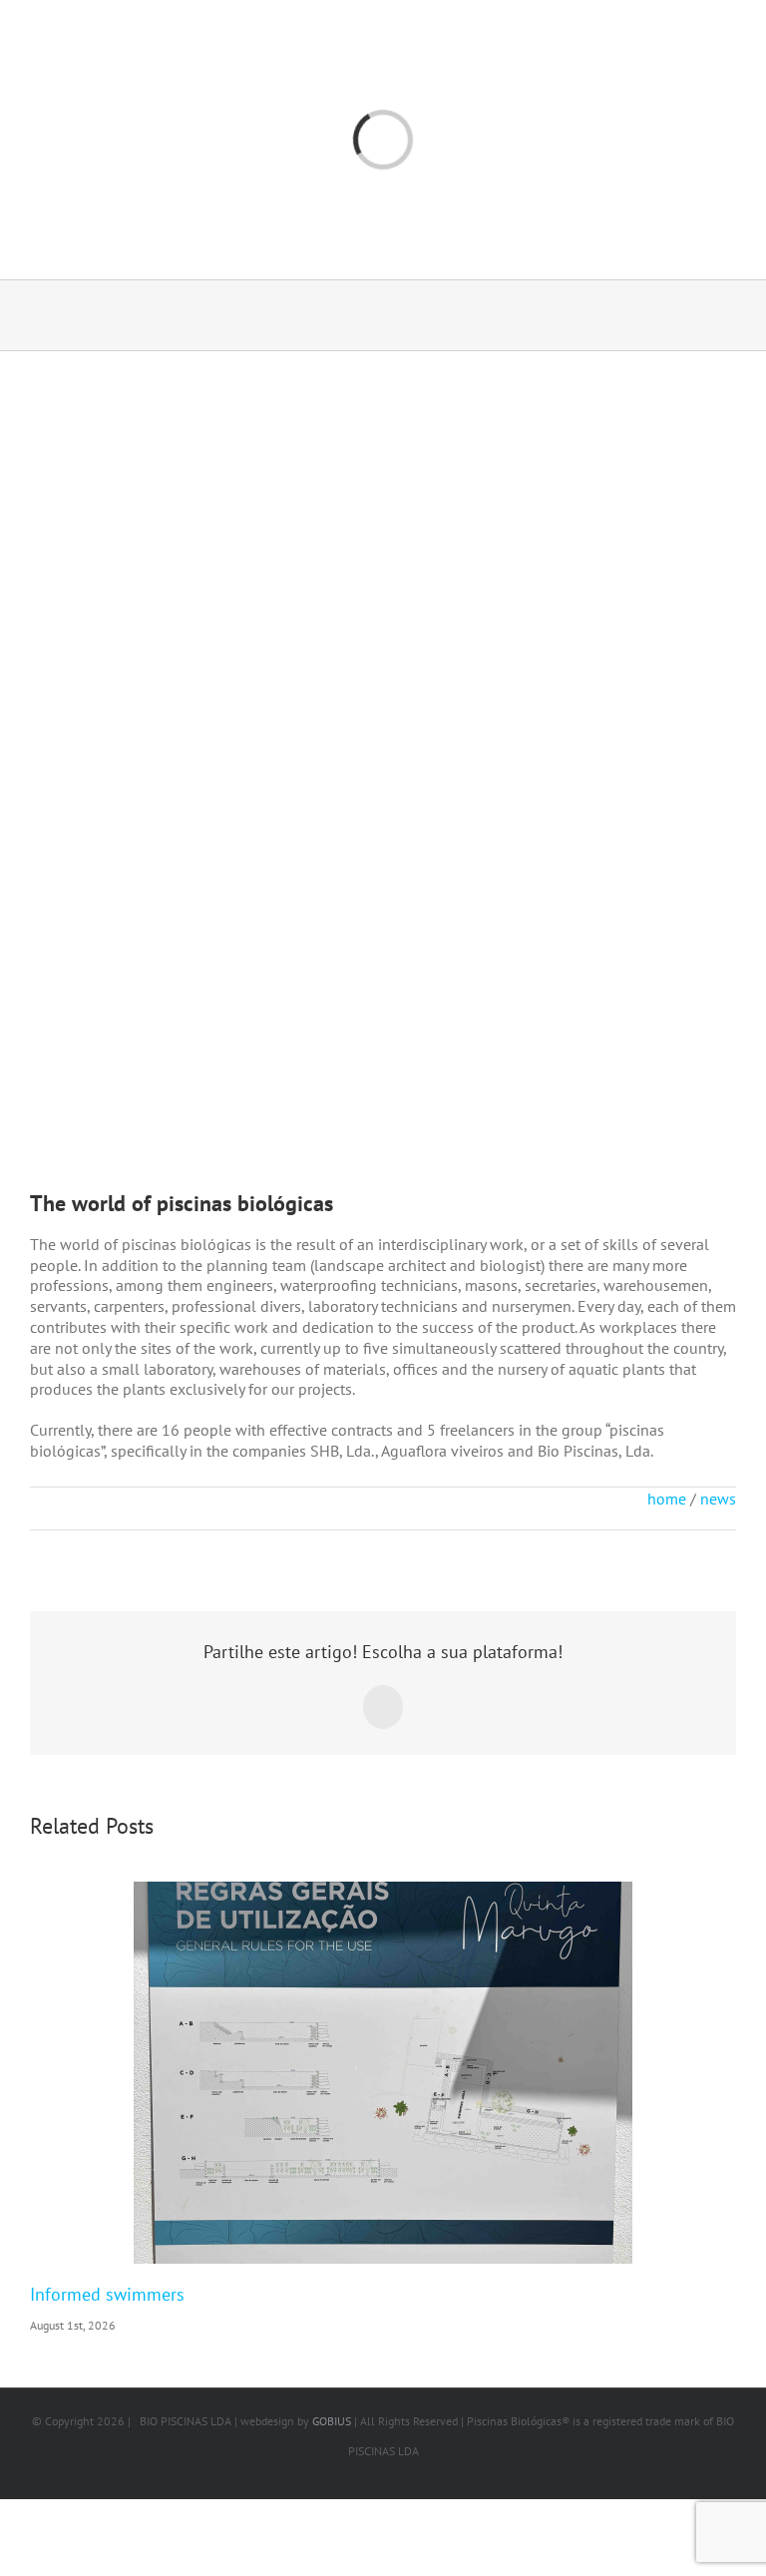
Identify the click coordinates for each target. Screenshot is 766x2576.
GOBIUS (332, 2421)
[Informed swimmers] (383, 2073)
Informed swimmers (107, 2294)
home (667, 1499)
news (718, 1499)
